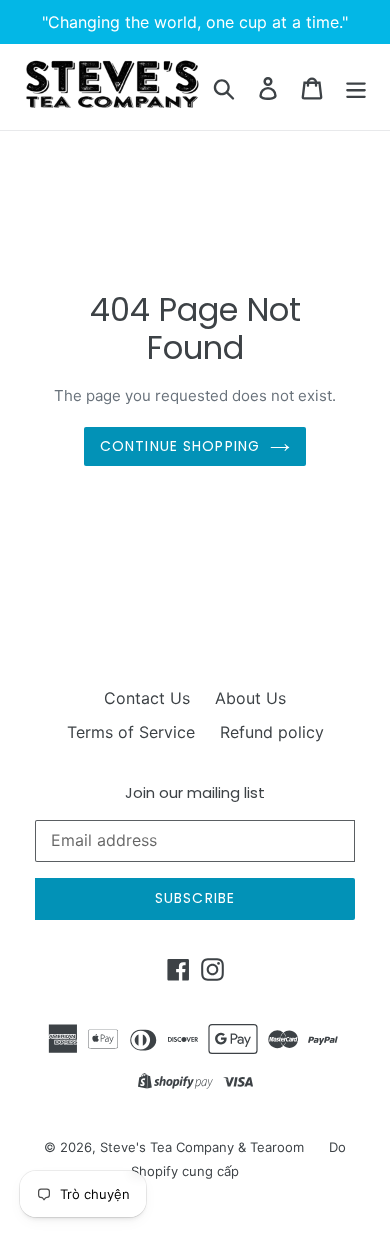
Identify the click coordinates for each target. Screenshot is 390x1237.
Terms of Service (131, 732)
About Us (250, 698)
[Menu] (356, 86)
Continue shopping (180, 446)
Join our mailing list (195, 793)
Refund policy (272, 732)
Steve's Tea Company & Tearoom (202, 1147)
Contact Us (147, 698)
